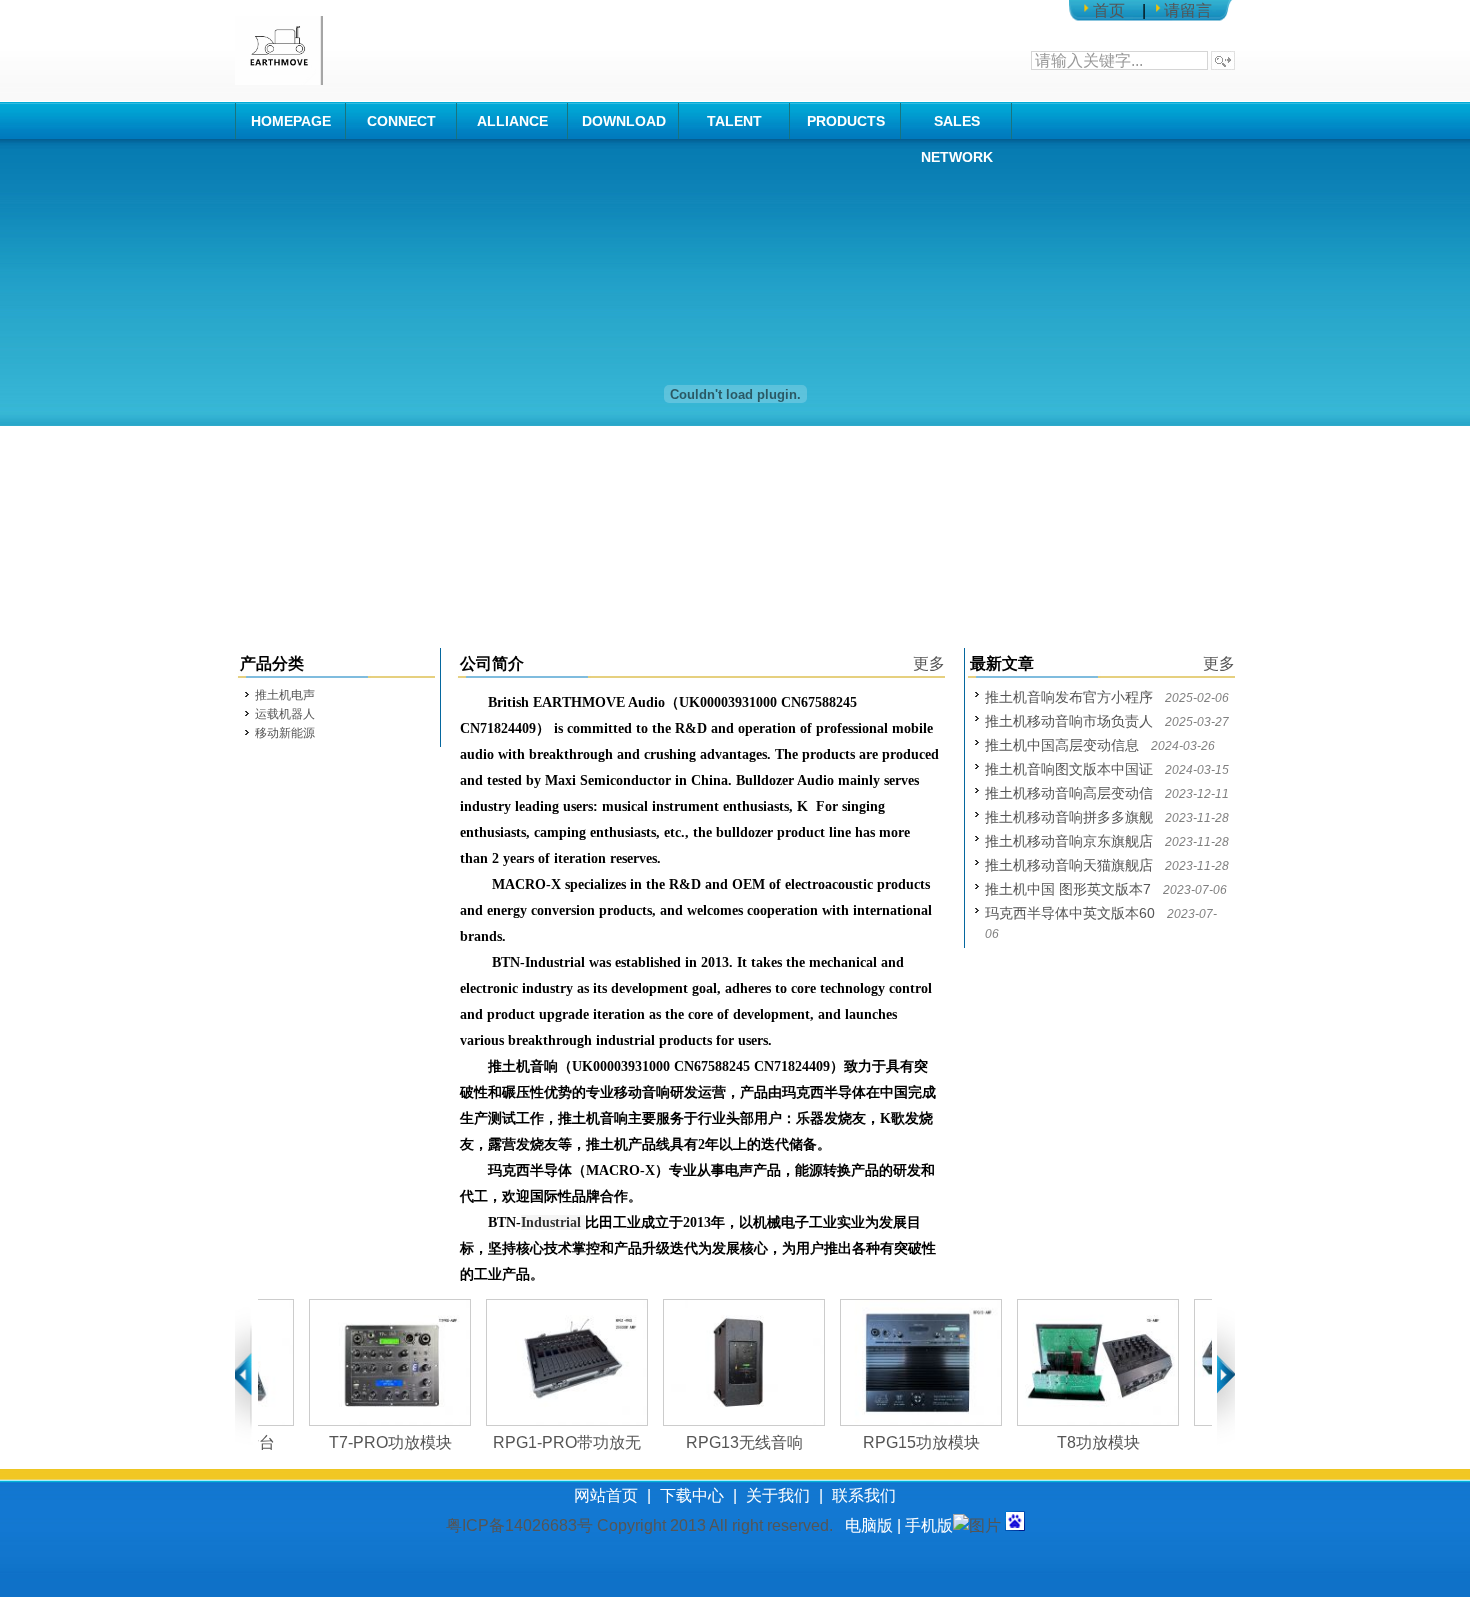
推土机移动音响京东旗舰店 (1069, 841)
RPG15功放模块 (894, 1442)
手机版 (929, 1525)
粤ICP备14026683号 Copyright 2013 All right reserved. (645, 1525)
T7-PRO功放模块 (363, 1442)
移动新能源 (285, 733)
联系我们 (864, 1495)
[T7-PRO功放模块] (363, 1362)
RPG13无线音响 (717, 1442)
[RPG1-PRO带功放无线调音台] (540, 1362)
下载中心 (692, 1495)
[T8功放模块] (1071, 1362)
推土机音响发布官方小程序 (1069, 697)
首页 (1109, 10)
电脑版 (869, 1525)
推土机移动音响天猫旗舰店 (1069, 865)
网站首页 (606, 1495)
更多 (929, 663)
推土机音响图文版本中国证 (1069, 769)
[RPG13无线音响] (717, 1362)
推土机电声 (285, 695)
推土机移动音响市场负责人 (1069, 721)
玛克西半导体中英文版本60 (1070, 913)
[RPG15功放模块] (894, 1362)
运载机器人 (285, 714)
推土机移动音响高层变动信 (1069, 793)
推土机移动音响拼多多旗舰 (1069, 817)
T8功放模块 (1071, 1442)
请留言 (1188, 10)
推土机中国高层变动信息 (1062, 745)
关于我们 (778, 1495)
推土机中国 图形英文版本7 (1068, 889)
